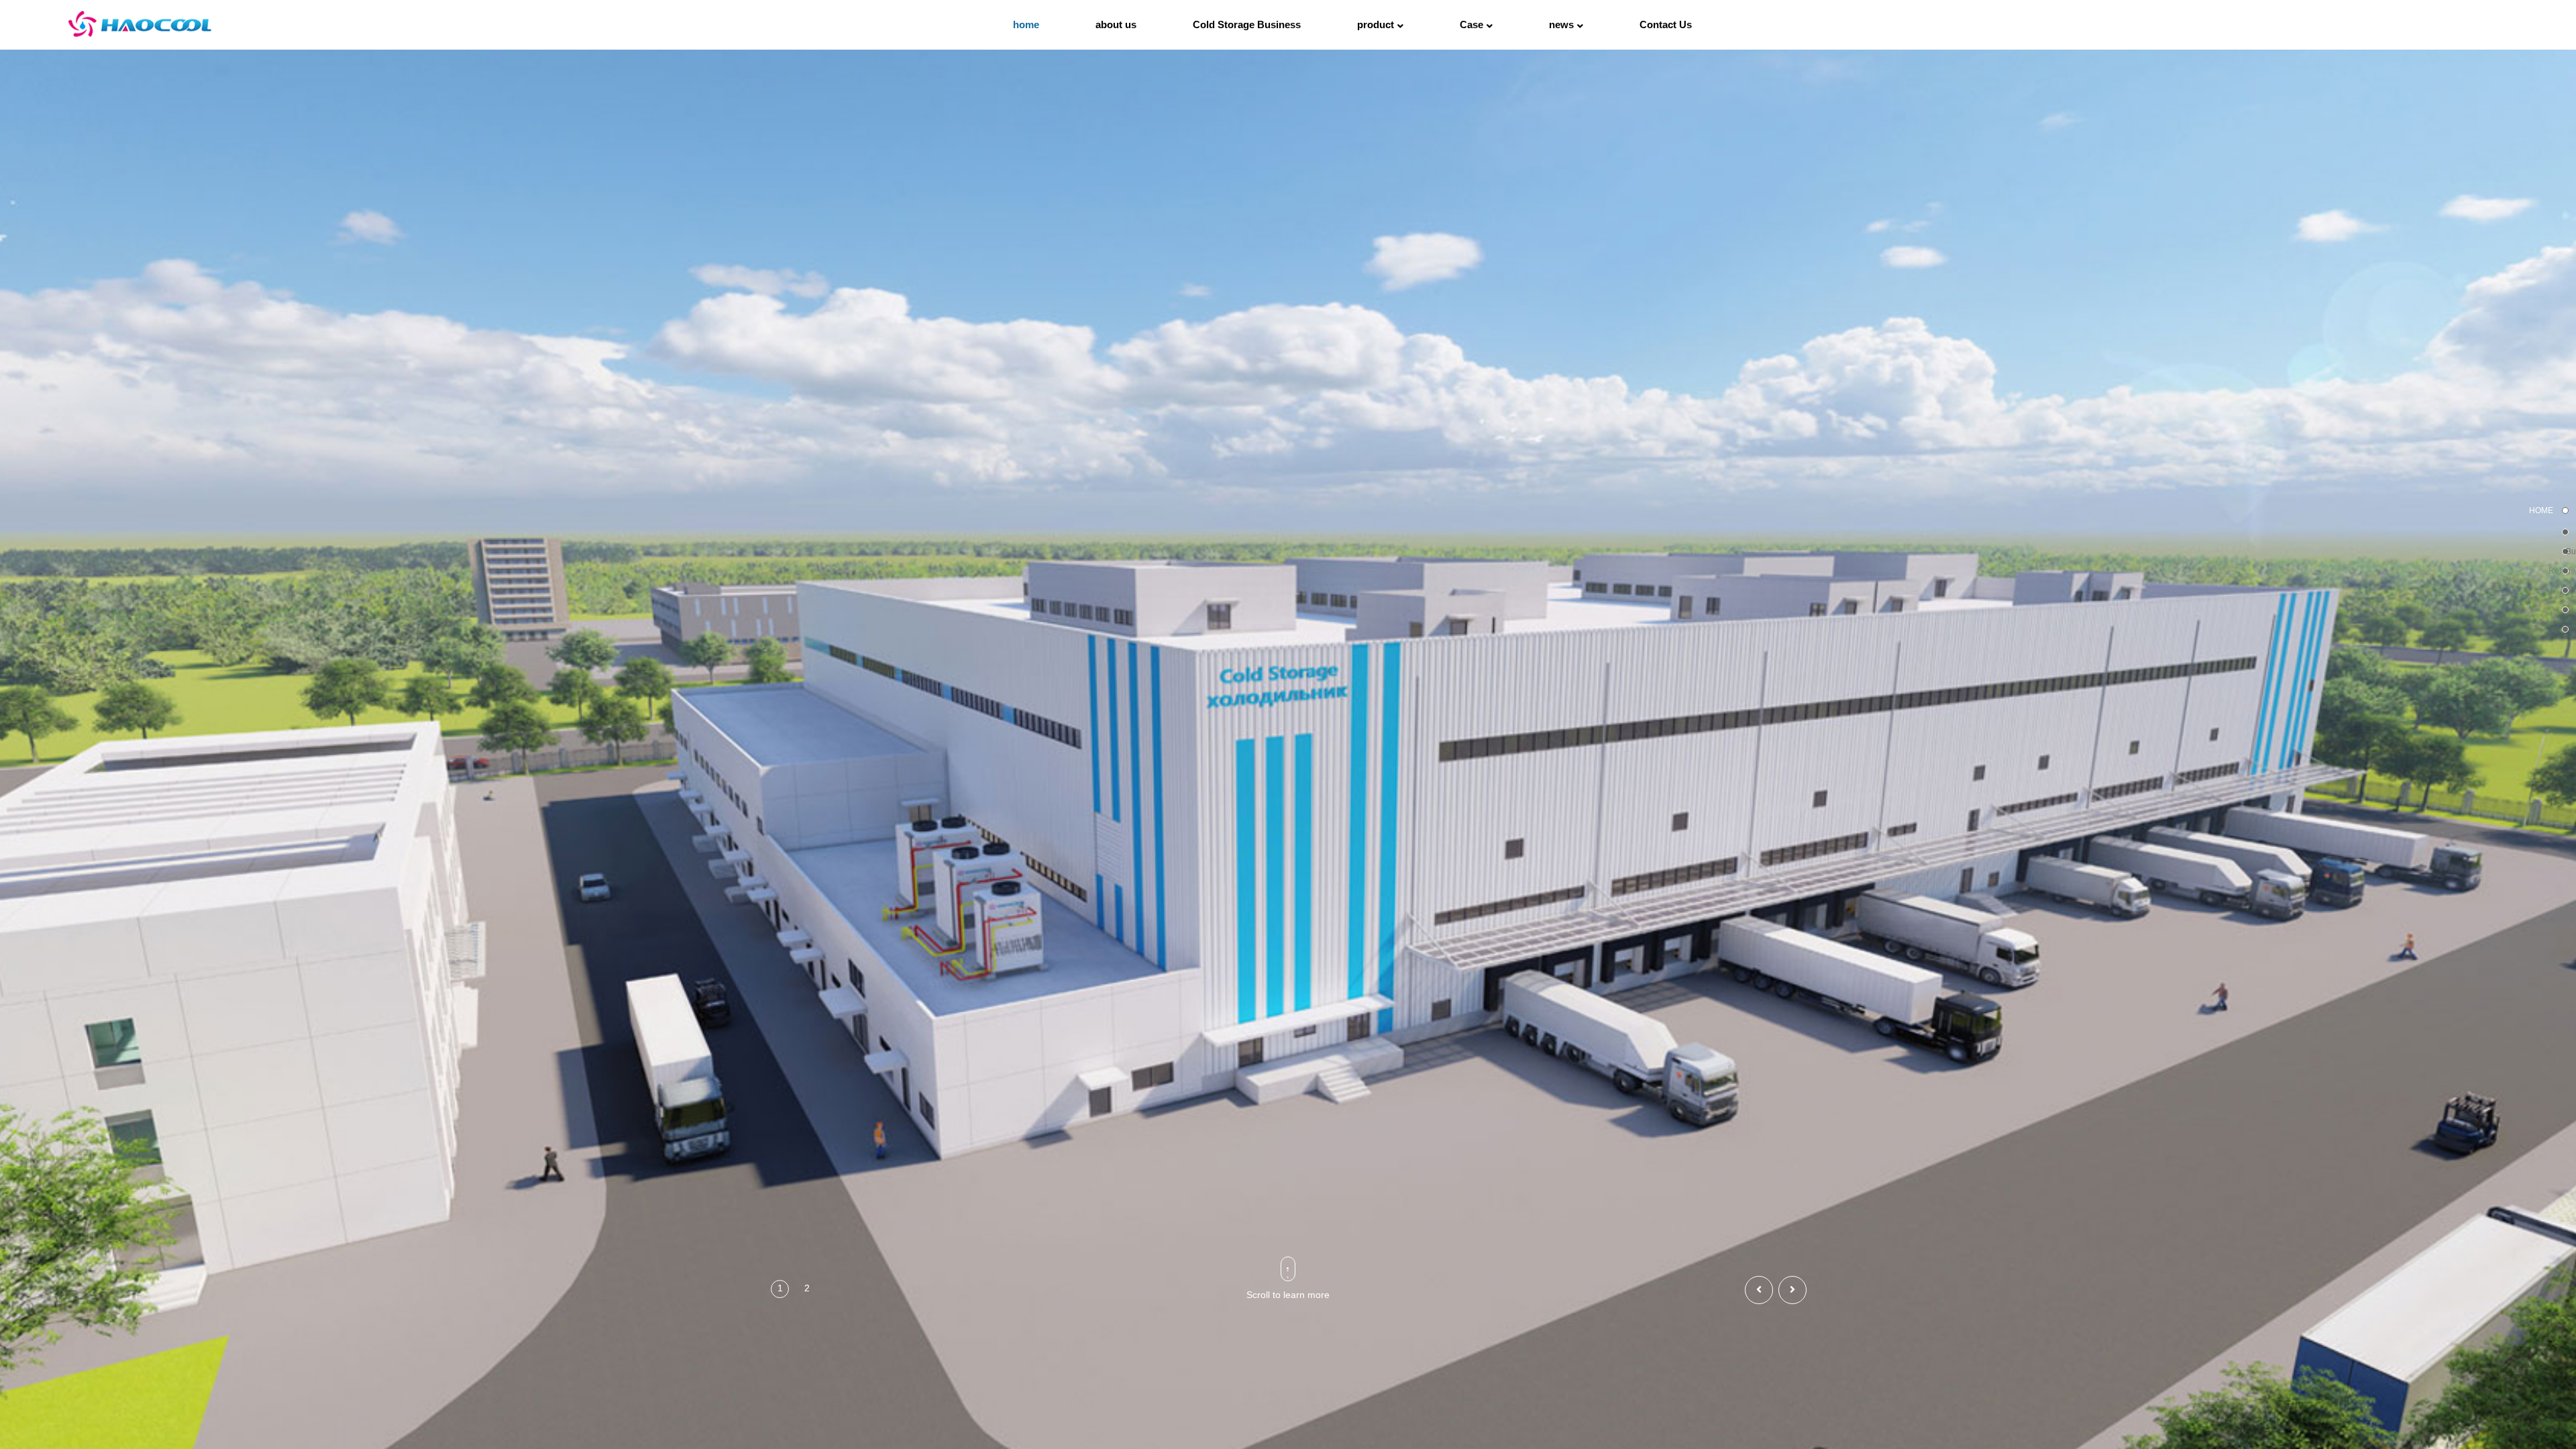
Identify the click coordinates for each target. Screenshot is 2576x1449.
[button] (2565, 511)
